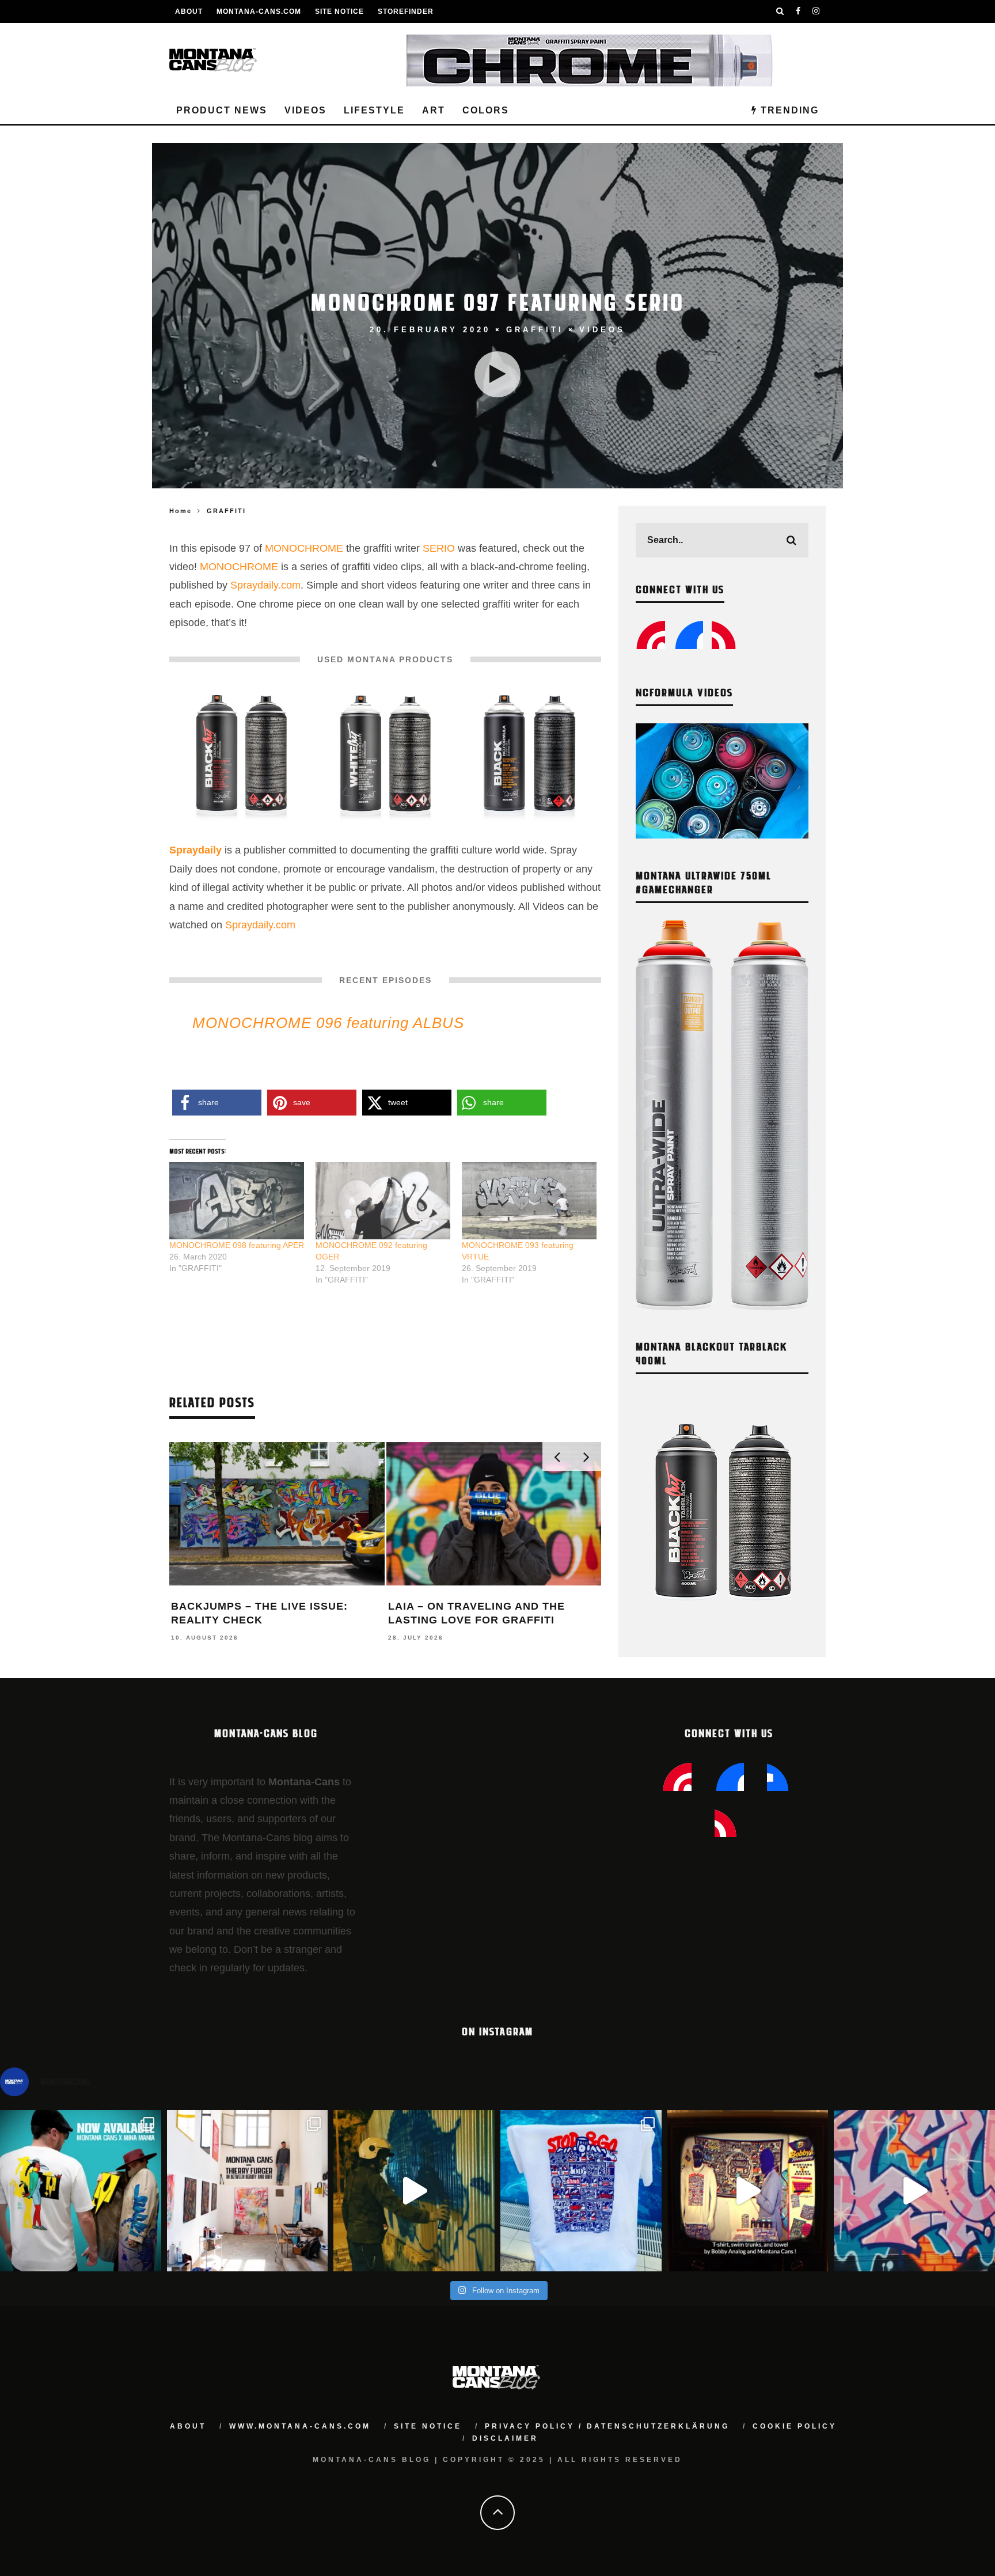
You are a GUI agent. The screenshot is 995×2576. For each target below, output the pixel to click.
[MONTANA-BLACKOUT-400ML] (242, 757)
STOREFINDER (406, 12)
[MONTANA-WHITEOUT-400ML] (386, 757)
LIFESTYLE (374, 110)
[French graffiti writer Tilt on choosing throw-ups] (414, 2191)
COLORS (486, 110)
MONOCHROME (304, 548)
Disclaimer (505, 2438)
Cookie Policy (795, 2426)
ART (434, 110)
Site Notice (339, 12)
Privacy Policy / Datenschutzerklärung (607, 2426)
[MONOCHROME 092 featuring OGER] (383, 1201)
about (188, 2426)
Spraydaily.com (265, 585)
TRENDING (788, 110)
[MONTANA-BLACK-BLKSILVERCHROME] (529, 757)
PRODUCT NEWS (222, 110)
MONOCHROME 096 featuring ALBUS (328, 1023)
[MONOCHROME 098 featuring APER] (237, 1201)
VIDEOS (305, 110)
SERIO (439, 548)
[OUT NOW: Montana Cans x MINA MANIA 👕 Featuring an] (81, 2191)
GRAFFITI (535, 330)
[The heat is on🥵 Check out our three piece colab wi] (581, 2191)
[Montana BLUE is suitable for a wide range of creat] (914, 2191)
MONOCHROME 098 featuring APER (237, 1245)
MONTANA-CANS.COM (259, 12)
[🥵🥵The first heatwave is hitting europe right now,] (748, 2191)
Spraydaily (195, 850)
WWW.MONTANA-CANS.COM (300, 2426)
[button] (241, 758)
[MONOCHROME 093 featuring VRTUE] (529, 1201)
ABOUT (189, 12)
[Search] (780, 12)
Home (181, 511)
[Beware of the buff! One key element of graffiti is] (248, 2191)
